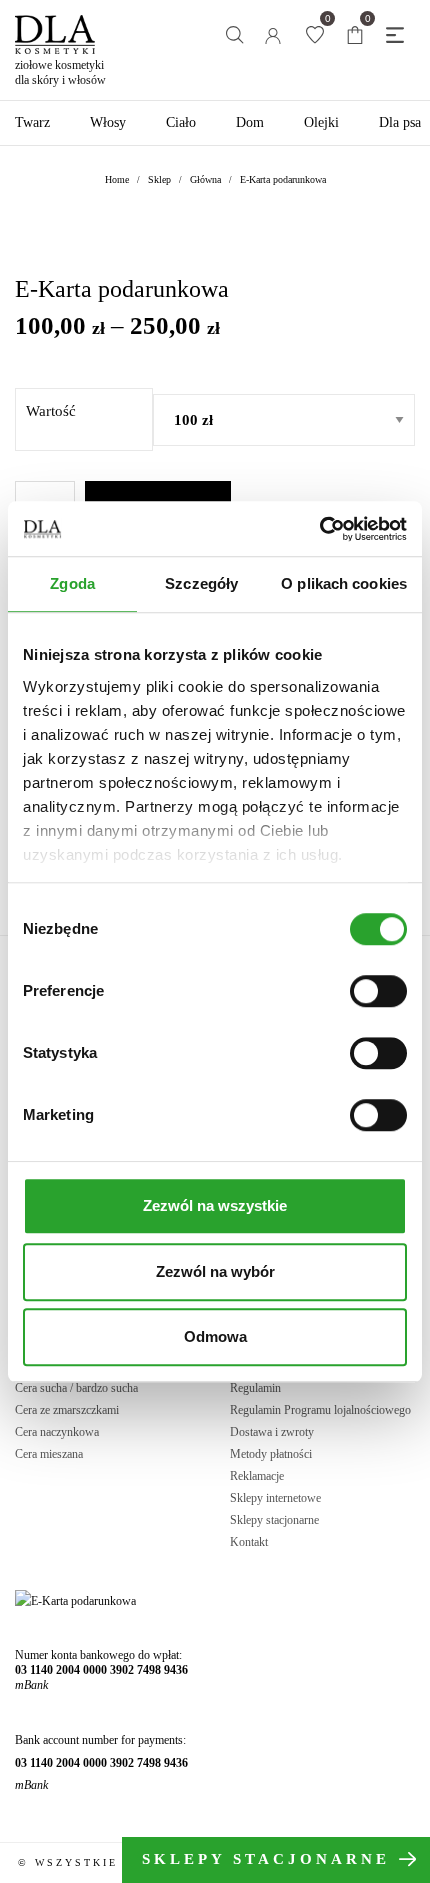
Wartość (51, 411)
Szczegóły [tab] (201, 583)
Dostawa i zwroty (272, 1432)
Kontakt (249, 1542)
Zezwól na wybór (215, 1271)
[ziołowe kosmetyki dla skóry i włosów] (55, 27)
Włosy (108, 122)
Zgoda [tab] (72, 583)
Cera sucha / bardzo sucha (76, 1388)
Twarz (32, 122)
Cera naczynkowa (57, 1432)
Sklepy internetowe (275, 1498)
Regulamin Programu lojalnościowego (320, 1410)
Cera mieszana (49, 1454)
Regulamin (255, 1388)
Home (117, 179)
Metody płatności (271, 1454)
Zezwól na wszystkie (215, 1205)
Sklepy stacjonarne (274, 1520)
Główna (205, 179)
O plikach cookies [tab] (344, 583)
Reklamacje (257, 1476)
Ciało (181, 122)
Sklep (159, 179)
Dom (250, 122)
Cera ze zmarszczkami (67, 1410)
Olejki (321, 122)
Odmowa (215, 1336)
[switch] (378, 991)
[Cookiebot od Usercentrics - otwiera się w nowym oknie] (319, 529)
